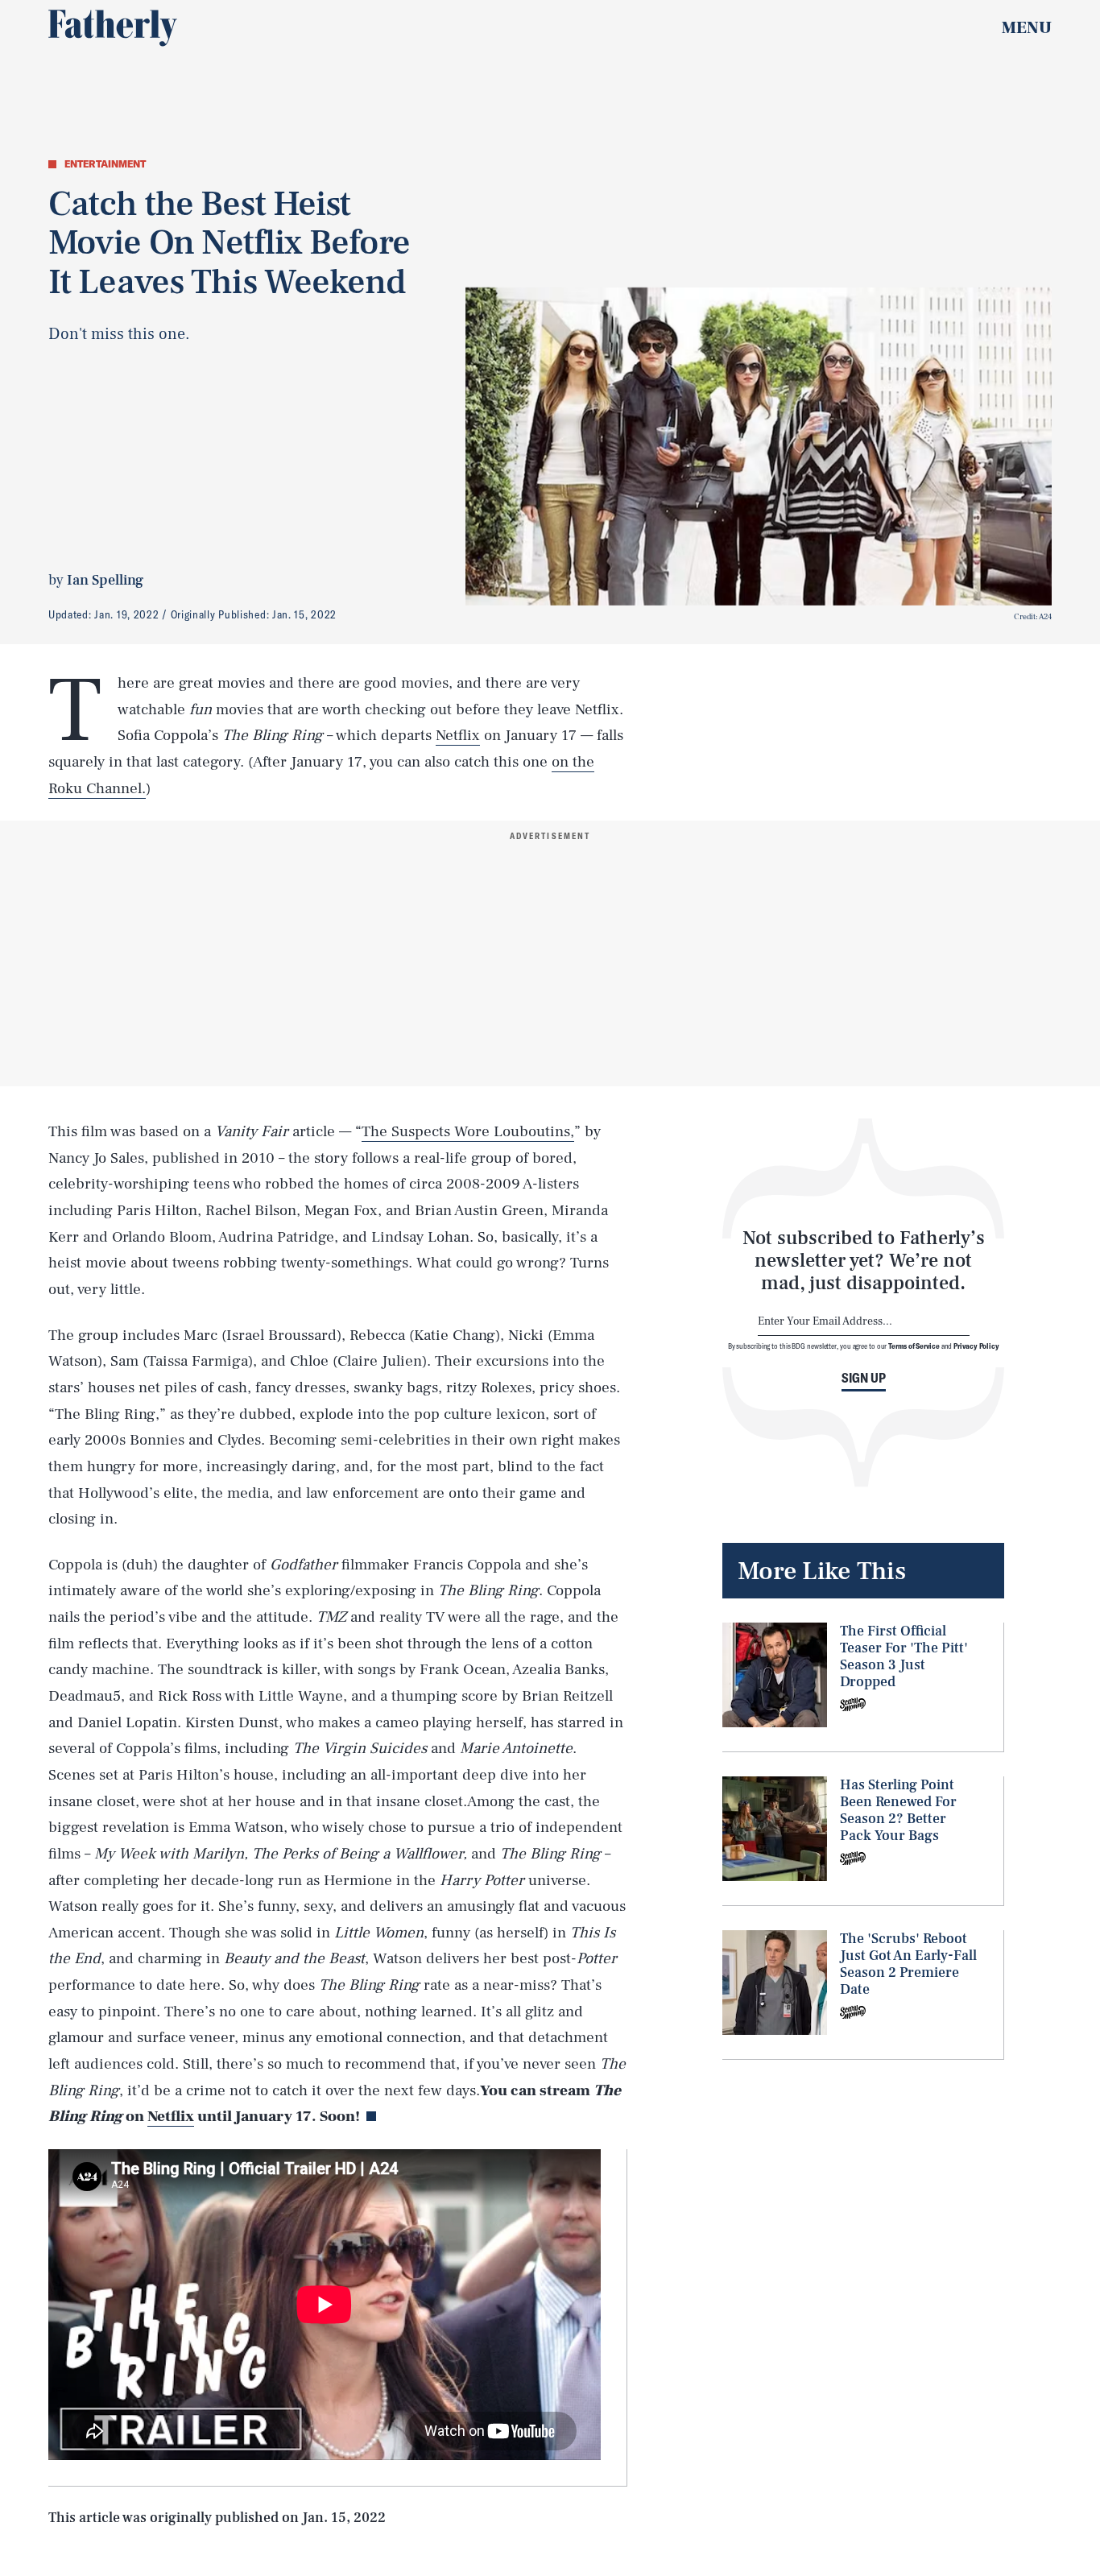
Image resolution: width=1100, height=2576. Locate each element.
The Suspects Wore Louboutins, (468, 1131)
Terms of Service (914, 1346)
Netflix (458, 735)
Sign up (864, 1378)
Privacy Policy (976, 1346)
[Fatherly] (113, 28)
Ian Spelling (105, 580)
